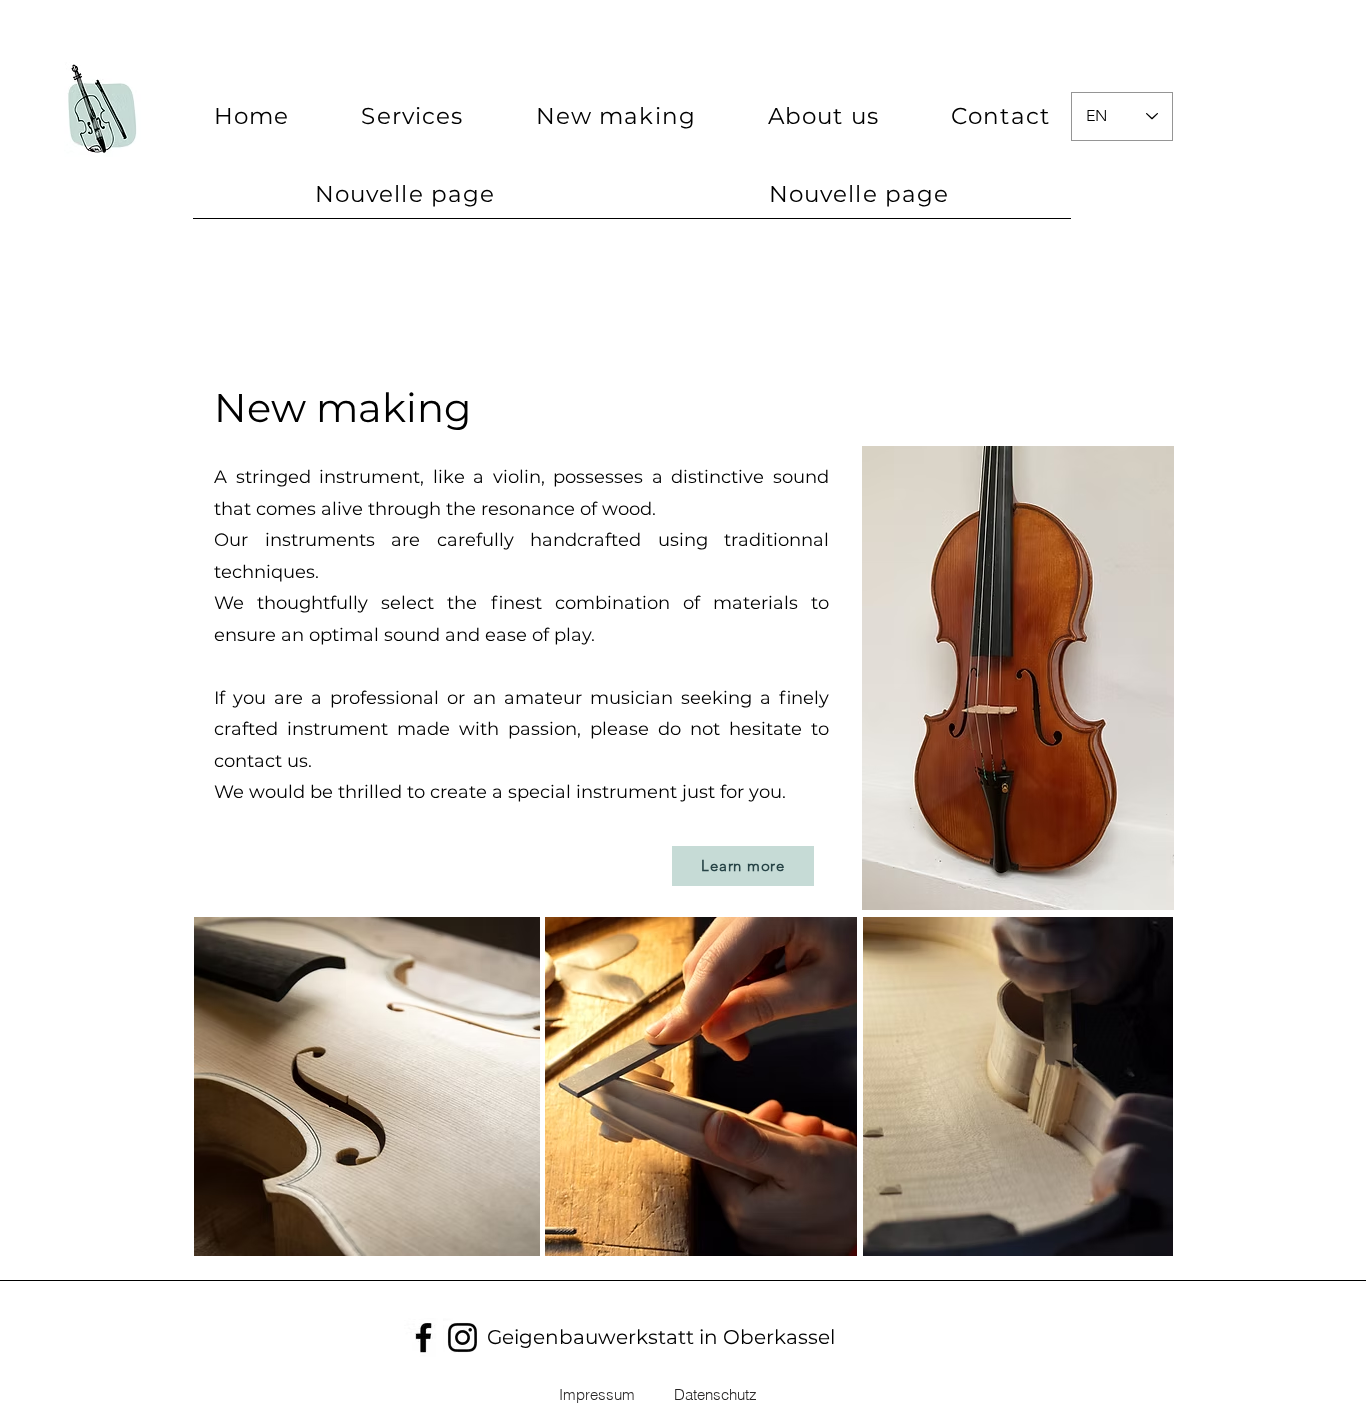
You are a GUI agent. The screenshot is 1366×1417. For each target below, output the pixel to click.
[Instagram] (462, 1337)
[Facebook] (423, 1337)
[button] (616, 116)
